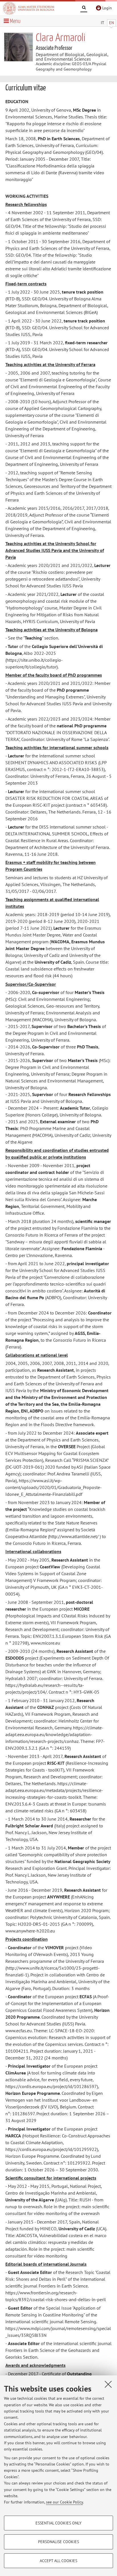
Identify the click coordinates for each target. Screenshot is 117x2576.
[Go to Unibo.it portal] (29, 8)
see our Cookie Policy (64, 2502)
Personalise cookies (58, 2542)
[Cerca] (84, 9)
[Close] (108, 2384)
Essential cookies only (58, 2523)
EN (111, 23)
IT (103, 23)
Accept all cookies (58, 2561)
